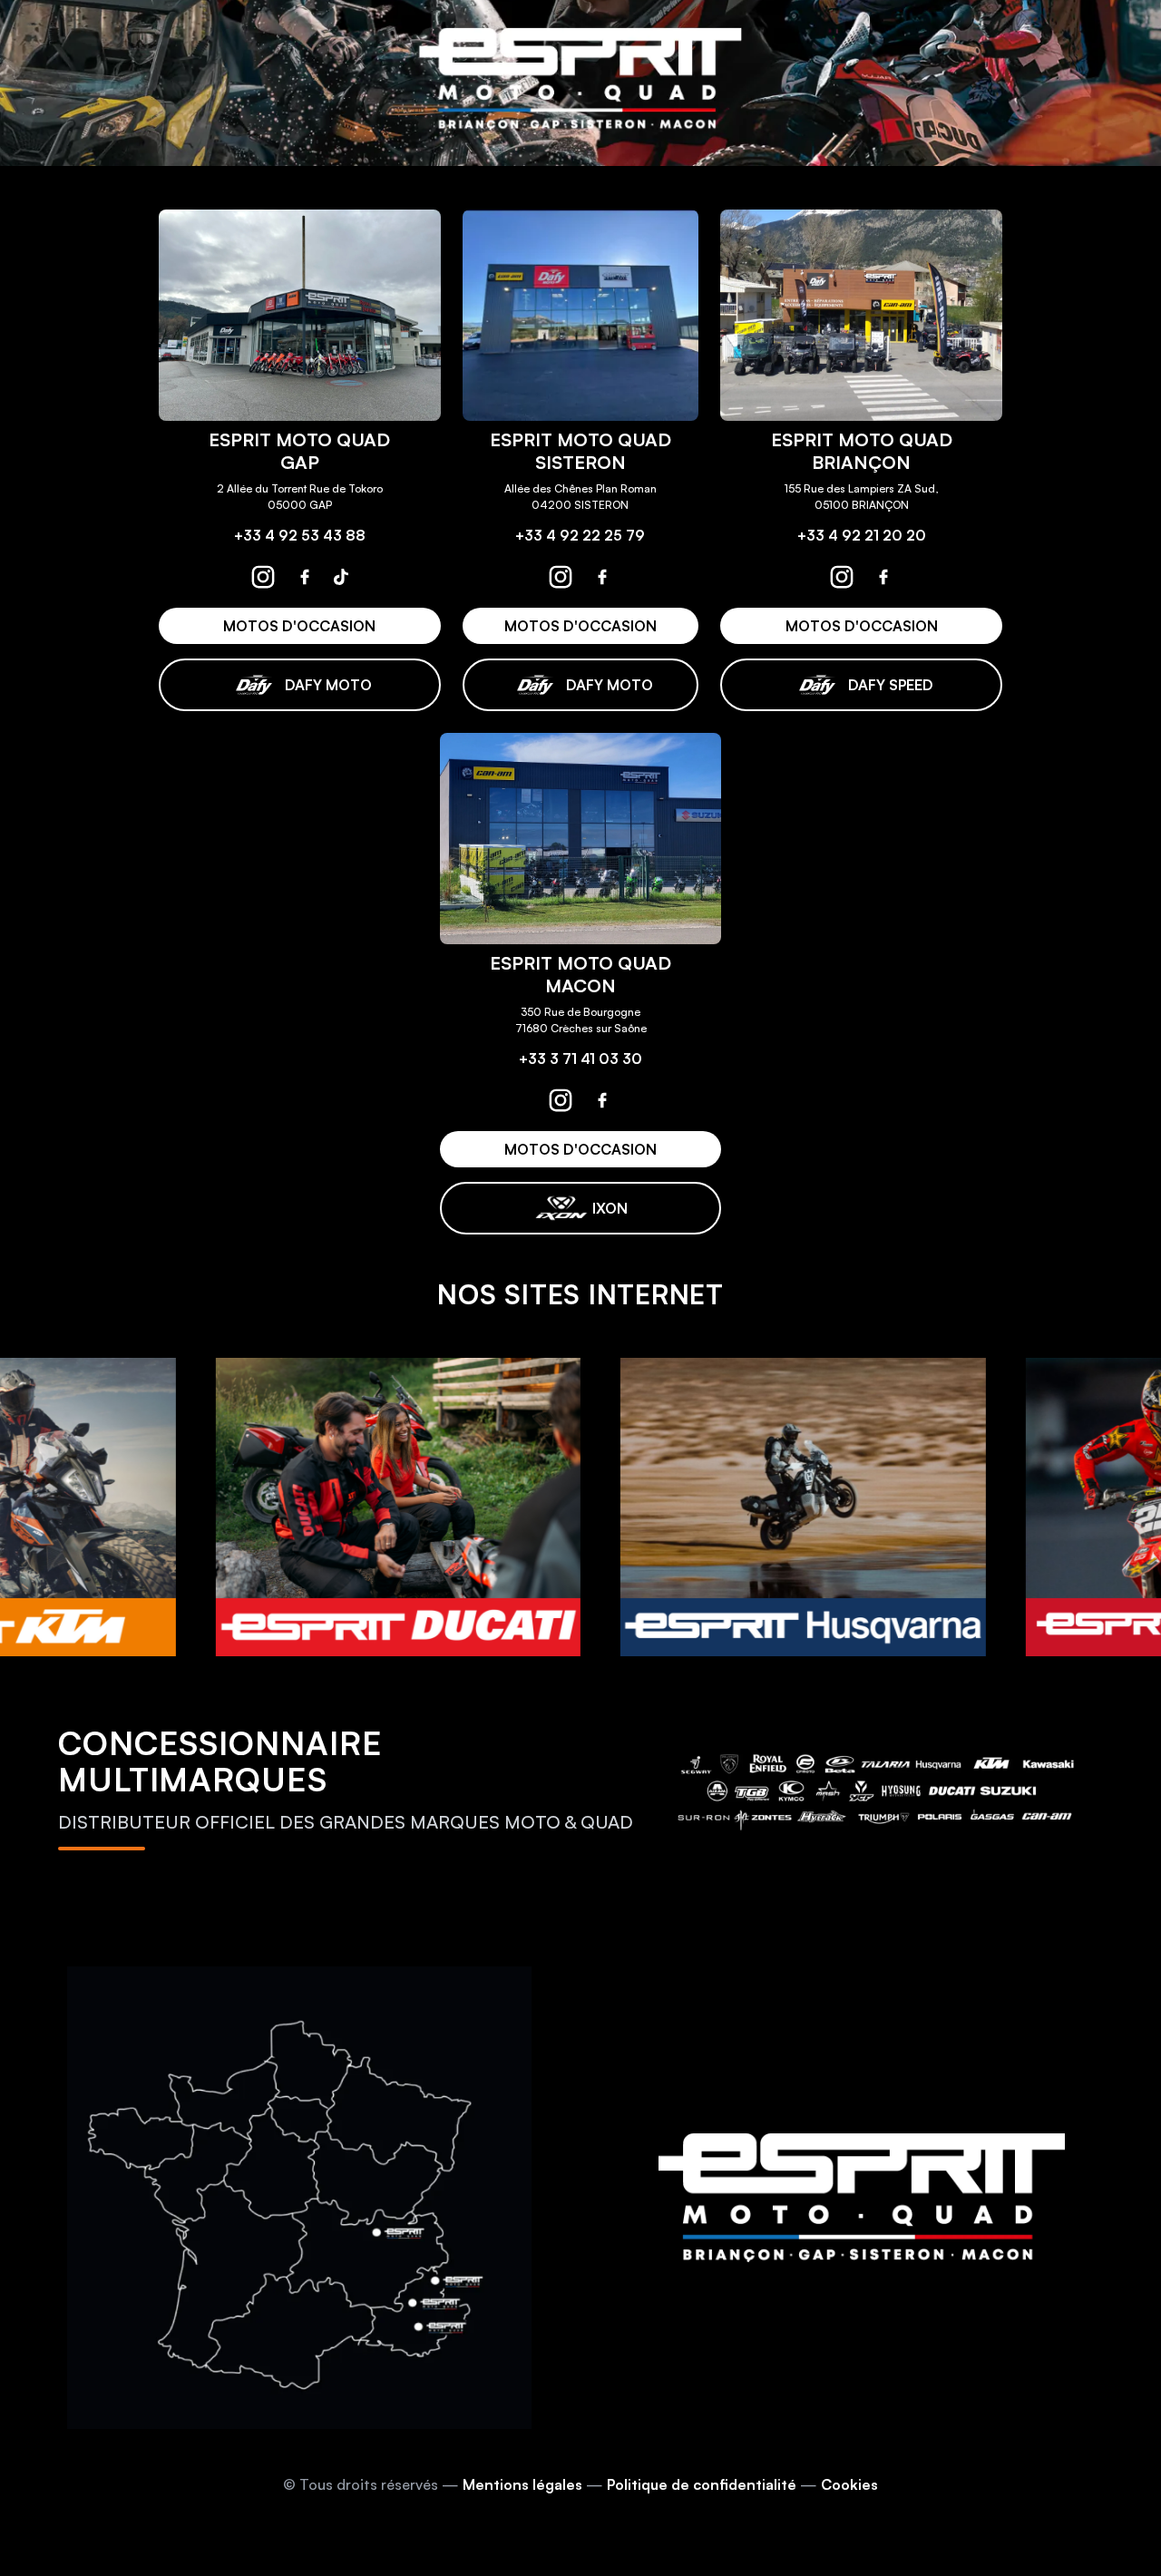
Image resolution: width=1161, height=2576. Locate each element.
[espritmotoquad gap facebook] (305, 577)
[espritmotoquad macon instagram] (561, 1100)
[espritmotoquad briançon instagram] (842, 577)
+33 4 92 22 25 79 (580, 535)
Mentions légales (522, 2484)
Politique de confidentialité (702, 2484)
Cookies (849, 2484)
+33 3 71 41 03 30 (580, 1059)
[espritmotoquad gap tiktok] (341, 577)
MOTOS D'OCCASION (299, 626)
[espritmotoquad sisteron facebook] (602, 577)
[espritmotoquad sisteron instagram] (561, 577)
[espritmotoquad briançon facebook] (883, 577)
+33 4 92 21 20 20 (862, 535)
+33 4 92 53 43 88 (300, 535)
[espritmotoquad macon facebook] (602, 1100)
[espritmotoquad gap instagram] (263, 577)
